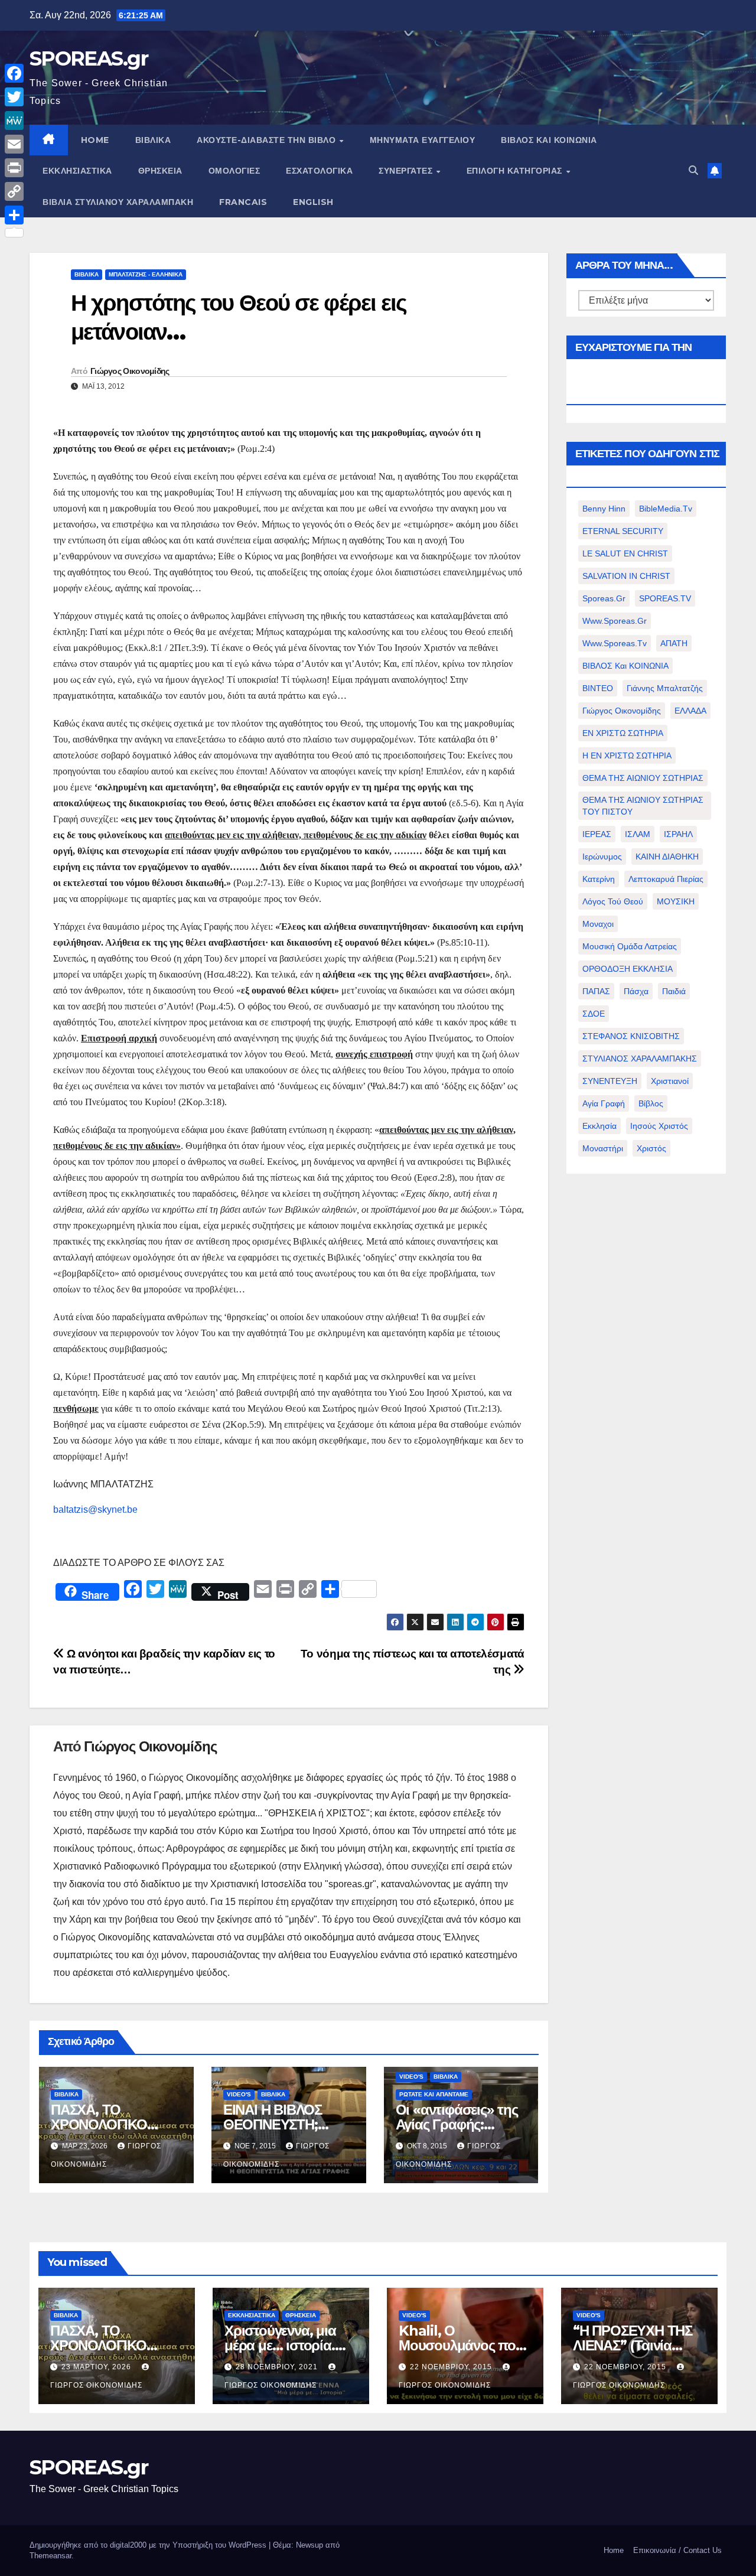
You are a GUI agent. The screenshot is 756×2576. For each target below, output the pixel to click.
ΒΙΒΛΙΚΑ (153, 140)
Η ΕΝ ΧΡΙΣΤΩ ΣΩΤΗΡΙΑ (627, 755)
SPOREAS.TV (665, 598)
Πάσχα (636, 991)
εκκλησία (599, 1126)
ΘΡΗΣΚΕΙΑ (160, 171)
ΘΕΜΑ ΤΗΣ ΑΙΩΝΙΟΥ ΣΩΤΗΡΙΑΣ (643, 778)
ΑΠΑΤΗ (674, 643)
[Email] (14, 144)
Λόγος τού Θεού (613, 901)
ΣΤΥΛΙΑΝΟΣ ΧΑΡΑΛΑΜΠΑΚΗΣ (640, 1059)
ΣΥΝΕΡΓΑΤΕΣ (407, 171)
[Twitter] (14, 97)
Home (614, 2550)
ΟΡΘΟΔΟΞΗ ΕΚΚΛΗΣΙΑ (628, 969)
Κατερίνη (599, 879)
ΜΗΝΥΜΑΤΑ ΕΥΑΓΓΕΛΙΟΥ (423, 140)
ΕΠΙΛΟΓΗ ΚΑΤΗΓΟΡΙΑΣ (516, 171)
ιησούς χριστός (659, 1126)
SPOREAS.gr (89, 58)
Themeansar (50, 2556)
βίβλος (651, 1103)
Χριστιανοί (670, 1081)
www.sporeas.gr (615, 621)
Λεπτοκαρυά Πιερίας (666, 879)
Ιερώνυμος (602, 857)
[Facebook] (14, 73)
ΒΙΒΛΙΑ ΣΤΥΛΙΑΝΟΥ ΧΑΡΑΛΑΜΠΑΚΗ (118, 202)
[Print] (14, 168)
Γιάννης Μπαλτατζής (665, 688)
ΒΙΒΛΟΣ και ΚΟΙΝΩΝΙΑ (549, 140)
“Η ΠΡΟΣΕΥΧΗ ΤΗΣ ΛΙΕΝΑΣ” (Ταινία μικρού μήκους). (633, 2345)
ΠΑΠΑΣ (596, 991)
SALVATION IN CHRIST (626, 576)
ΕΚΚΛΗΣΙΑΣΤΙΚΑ (77, 171)
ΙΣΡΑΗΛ (678, 834)
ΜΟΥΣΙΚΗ (676, 901)
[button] (693, 170)
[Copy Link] (14, 191)
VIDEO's (239, 2094)
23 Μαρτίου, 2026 (97, 2367)
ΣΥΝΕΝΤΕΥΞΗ (610, 1081)
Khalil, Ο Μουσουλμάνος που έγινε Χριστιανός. (461, 2345)
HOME (95, 140)
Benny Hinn (604, 509)
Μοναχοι (598, 924)
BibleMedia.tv (666, 509)
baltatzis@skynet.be (95, 1510)
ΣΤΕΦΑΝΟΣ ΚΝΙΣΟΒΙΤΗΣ (631, 1036)
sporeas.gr (604, 598)
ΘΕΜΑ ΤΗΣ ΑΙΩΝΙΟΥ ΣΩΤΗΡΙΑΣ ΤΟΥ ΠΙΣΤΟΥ (643, 806)
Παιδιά (674, 991)
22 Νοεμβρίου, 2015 (452, 2367)
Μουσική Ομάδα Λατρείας (630, 946)
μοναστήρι (603, 1148)
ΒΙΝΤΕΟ (598, 688)
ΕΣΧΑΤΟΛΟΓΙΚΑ (319, 171)
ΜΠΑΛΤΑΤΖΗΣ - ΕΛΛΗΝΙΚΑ (146, 274)
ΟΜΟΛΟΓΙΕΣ (234, 171)
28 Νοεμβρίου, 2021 (278, 2367)
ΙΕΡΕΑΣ (597, 834)
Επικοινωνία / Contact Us (677, 2550)
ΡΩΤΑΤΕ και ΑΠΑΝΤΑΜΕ (434, 2094)
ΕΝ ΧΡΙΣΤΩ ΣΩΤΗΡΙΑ (623, 733)
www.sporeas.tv (615, 643)
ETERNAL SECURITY (623, 531)
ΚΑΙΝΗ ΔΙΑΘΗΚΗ (667, 857)
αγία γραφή (604, 1103)
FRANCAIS (243, 202)
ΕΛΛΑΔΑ (690, 711)
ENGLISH (313, 202)
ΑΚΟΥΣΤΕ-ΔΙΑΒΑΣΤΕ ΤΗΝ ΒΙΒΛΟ (268, 140)
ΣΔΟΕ (594, 1014)
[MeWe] (14, 121)
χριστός (651, 1148)
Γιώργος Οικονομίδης (130, 371)
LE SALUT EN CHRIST (625, 553)
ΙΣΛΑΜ (638, 834)
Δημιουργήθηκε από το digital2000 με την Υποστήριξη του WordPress (149, 2545)
